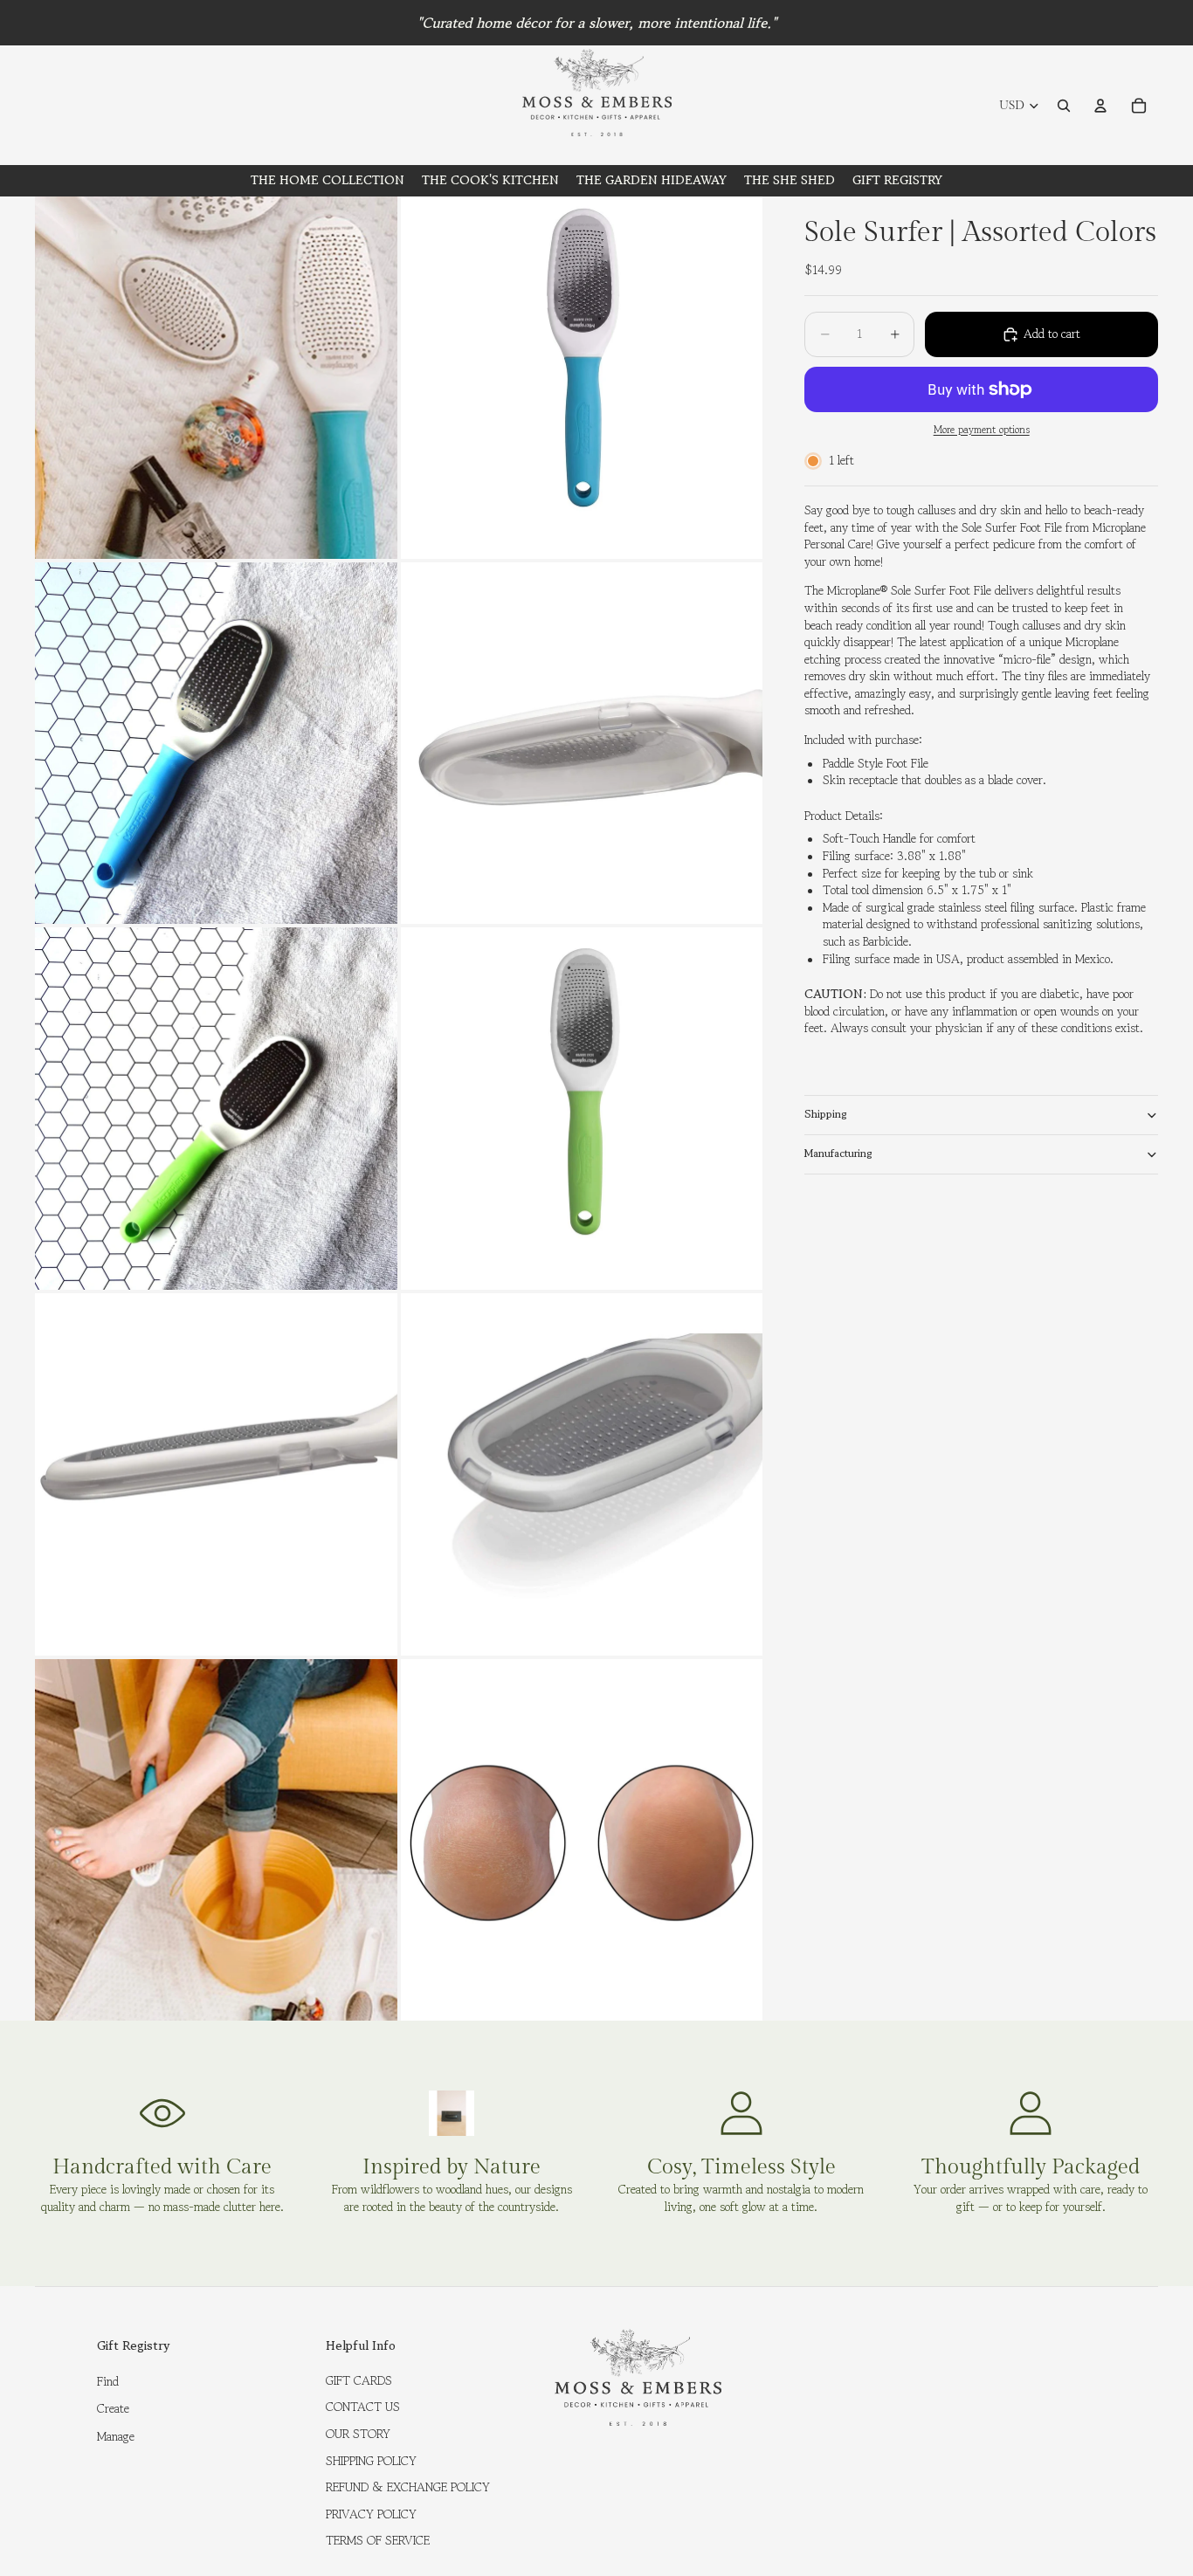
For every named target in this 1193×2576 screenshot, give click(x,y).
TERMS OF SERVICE (378, 2540)
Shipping (826, 1114)
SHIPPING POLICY (371, 2461)
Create (113, 2408)
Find (108, 2381)
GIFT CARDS (359, 2380)
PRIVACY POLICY (371, 2514)
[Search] (1064, 106)
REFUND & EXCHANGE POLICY (408, 2487)
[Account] (1100, 106)
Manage (116, 2436)
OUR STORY (358, 2434)
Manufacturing (838, 1153)
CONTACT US (363, 2407)
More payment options (982, 430)
